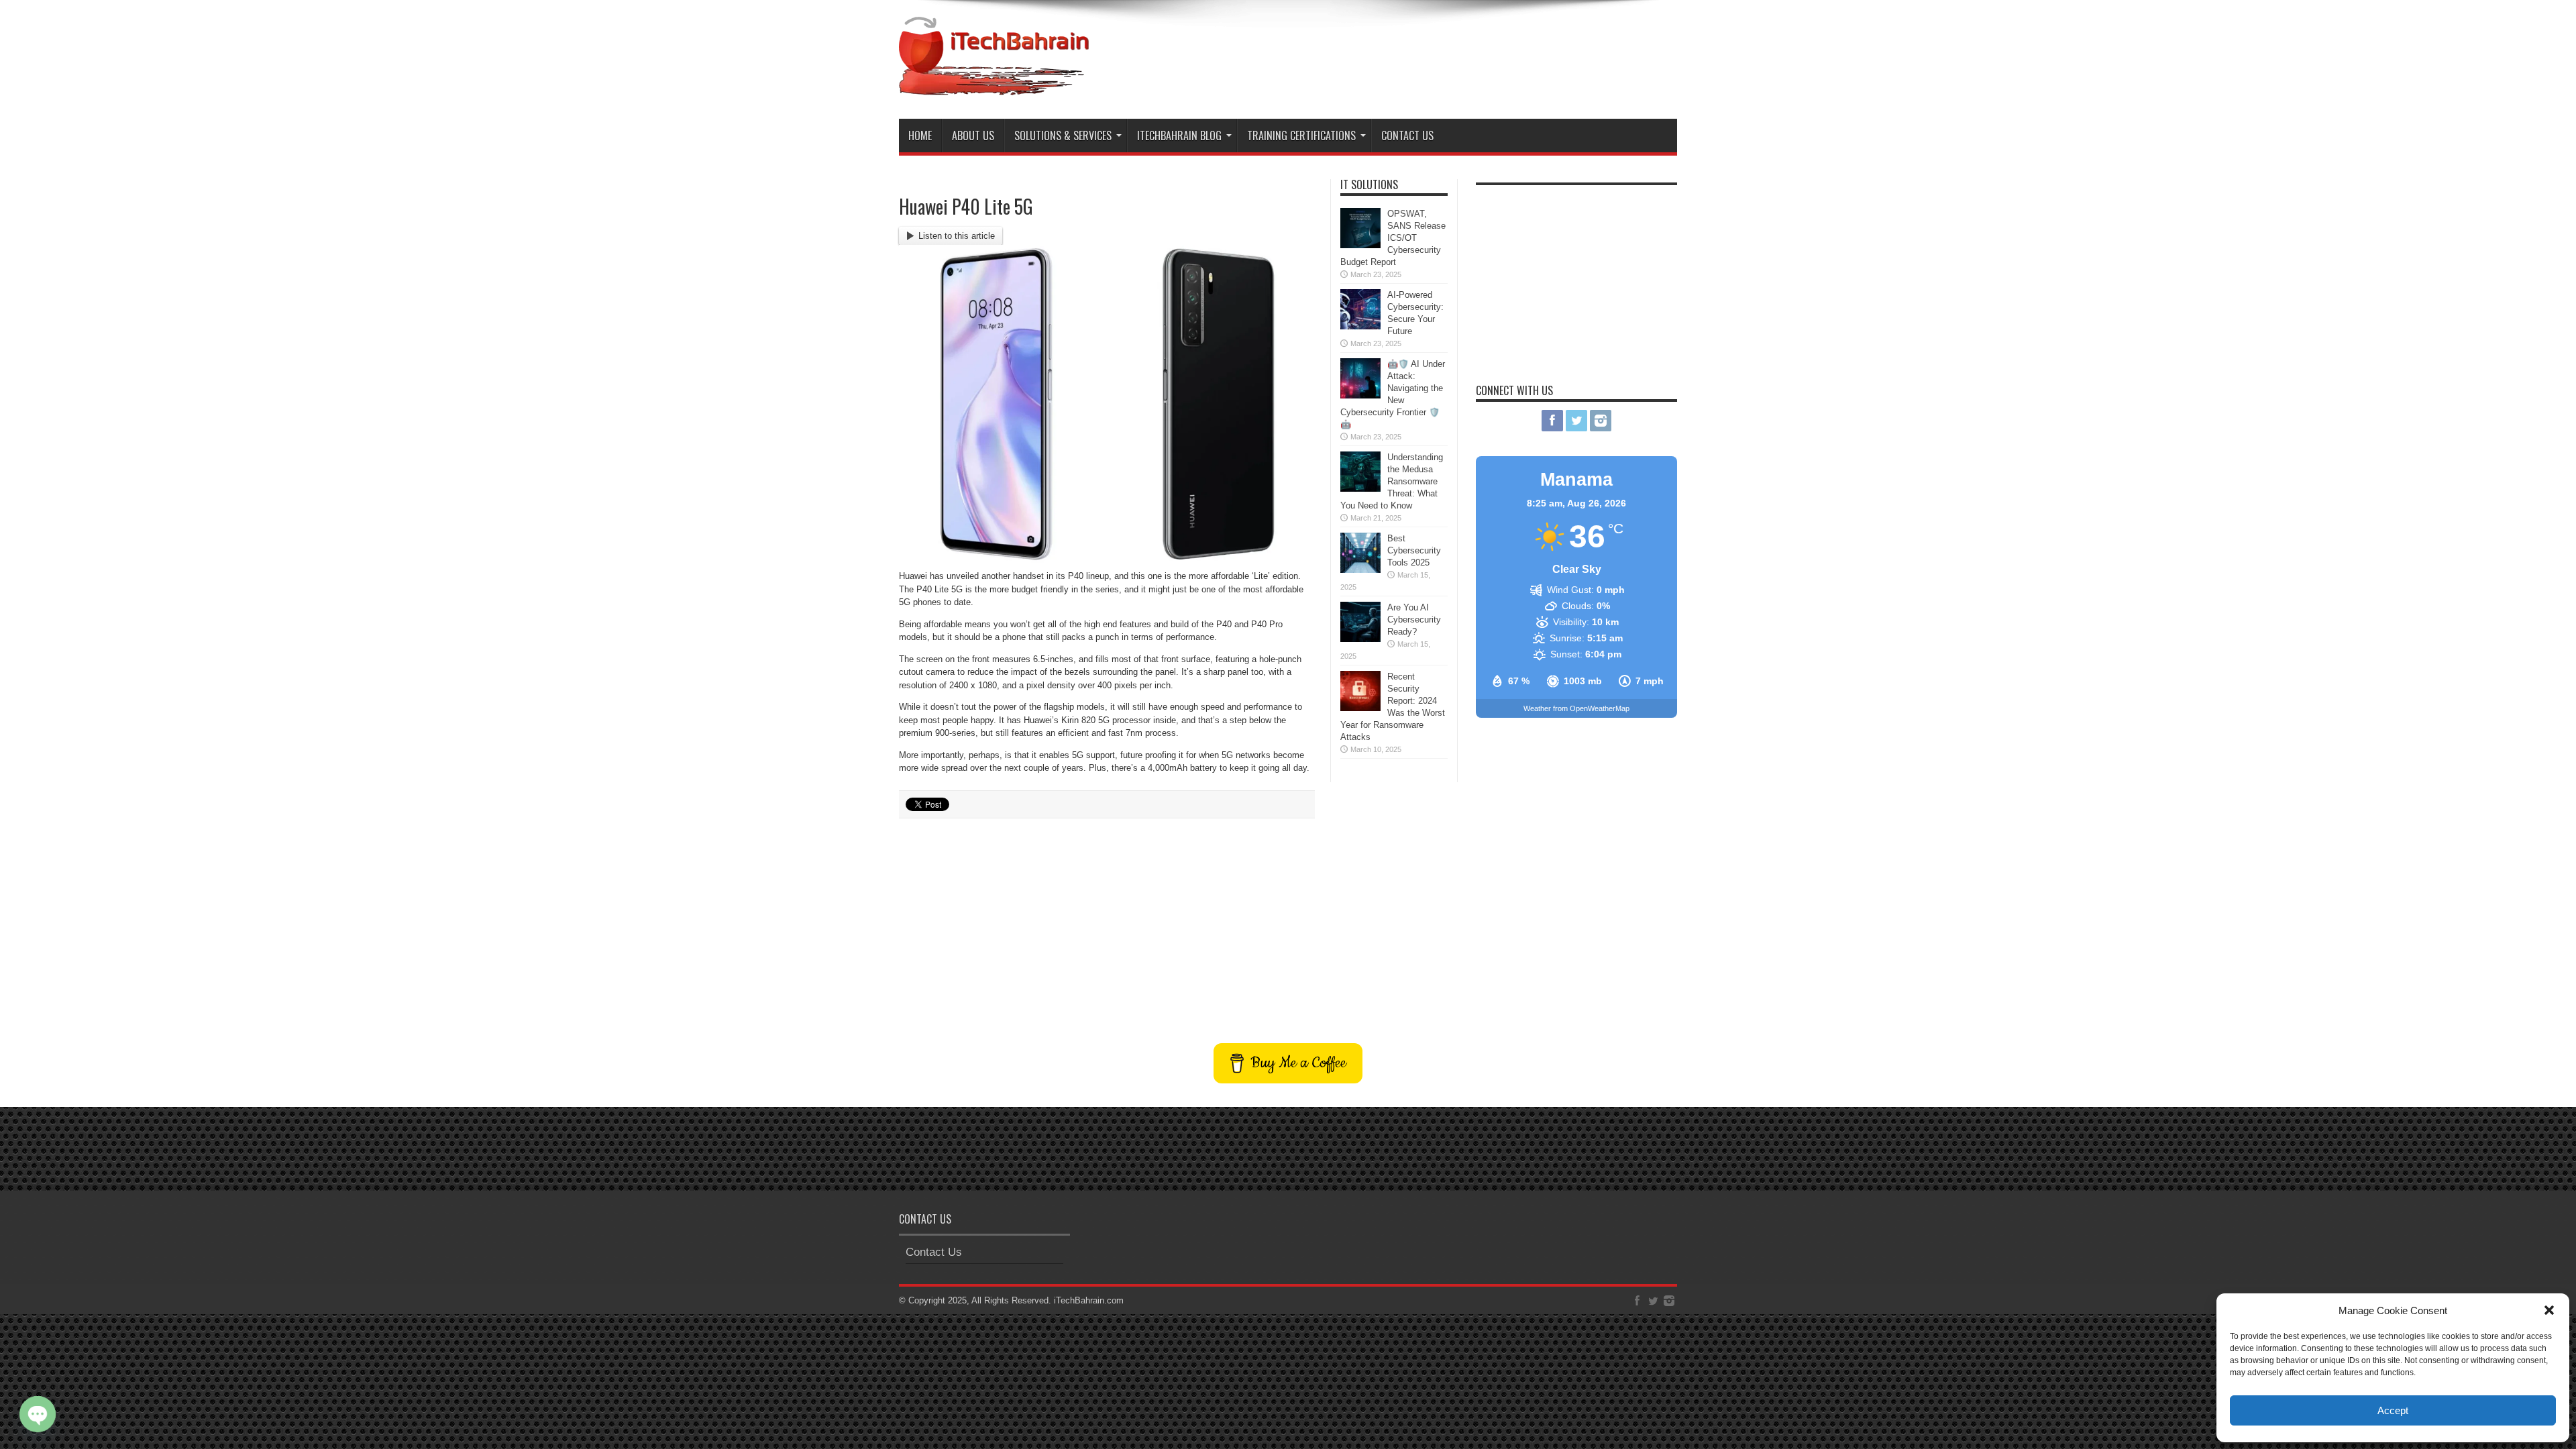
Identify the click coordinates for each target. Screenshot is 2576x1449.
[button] (2549, 1310)
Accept (2393, 1410)
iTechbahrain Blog (1179, 136)
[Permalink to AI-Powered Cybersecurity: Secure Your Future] (1360, 326)
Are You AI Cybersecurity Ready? (1414, 620)
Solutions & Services (1063, 136)
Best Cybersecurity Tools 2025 (1414, 550)
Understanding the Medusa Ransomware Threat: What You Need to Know (1392, 481)
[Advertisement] (1433, 52)
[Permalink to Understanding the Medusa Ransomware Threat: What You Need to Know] (1360, 489)
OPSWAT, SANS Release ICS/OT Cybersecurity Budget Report (1393, 238)
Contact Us (1407, 136)
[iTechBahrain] (994, 85)
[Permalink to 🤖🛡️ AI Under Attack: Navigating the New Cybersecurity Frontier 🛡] (1360, 395)
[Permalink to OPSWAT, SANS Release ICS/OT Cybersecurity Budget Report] (1360, 245)
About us (973, 136)
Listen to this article (957, 236)
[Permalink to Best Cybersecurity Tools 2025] (1360, 570)
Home (920, 136)
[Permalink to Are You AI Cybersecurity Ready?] (1360, 639)
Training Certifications (1301, 136)
